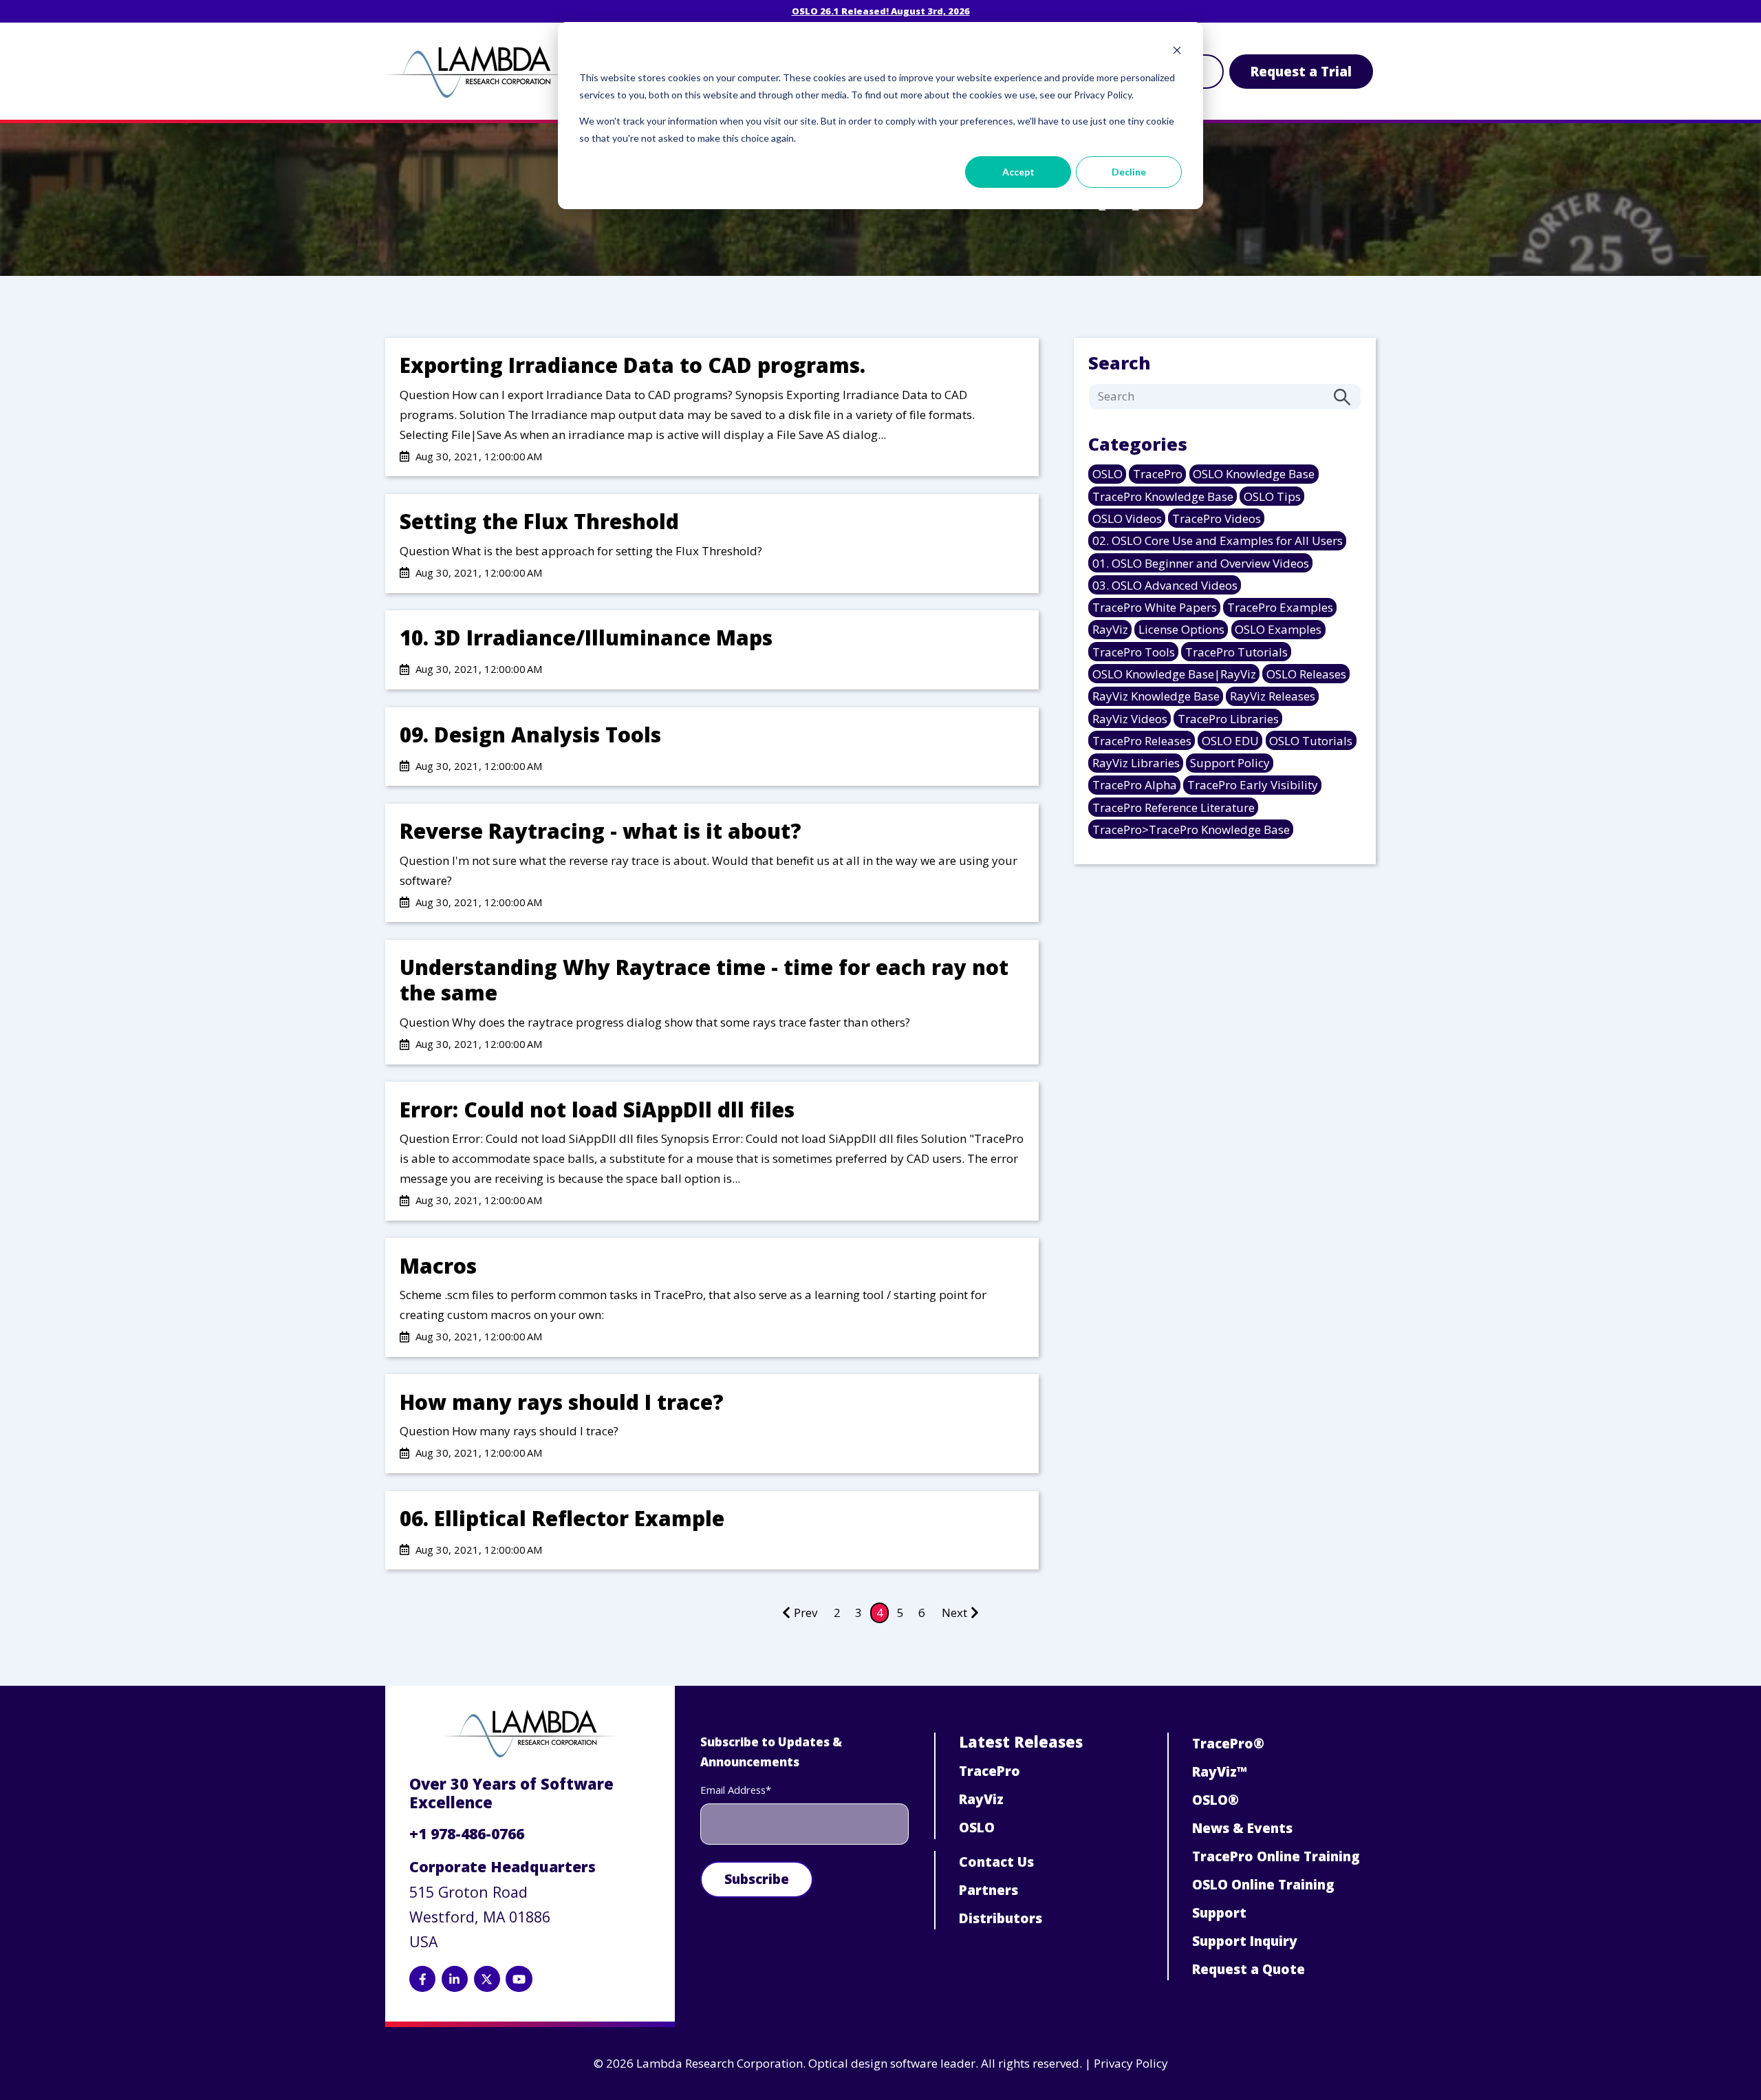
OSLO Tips (1272, 496)
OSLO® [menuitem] (1216, 1800)
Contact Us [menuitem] (996, 1862)
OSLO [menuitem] (977, 1828)
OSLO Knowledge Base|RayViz (1174, 674)
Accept (1018, 172)
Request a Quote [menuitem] (1249, 1969)
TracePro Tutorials (1236, 652)
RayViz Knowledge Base (1156, 696)
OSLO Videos (1127, 518)
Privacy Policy (1131, 2063)
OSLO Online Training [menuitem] (1263, 1885)
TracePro (1158, 474)
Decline (1129, 172)
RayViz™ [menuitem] (1220, 1772)
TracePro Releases (1142, 741)
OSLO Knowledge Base (1254, 474)
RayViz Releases (1273, 696)
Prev (806, 1612)
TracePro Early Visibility (1253, 785)
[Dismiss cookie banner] (1177, 52)
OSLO (1108, 474)
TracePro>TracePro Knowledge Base (1191, 829)
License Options (1181, 629)
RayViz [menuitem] (981, 1799)
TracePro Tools (1134, 652)
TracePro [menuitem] (990, 1771)
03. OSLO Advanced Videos (1165, 585)
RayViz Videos (1130, 719)
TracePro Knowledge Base (1163, 496)
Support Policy (1230, 763)
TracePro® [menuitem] (1228, 1744)
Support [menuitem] (1219, 1913)
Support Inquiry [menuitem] (1245, 1941)
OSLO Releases (1306, 674)
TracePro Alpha (1135, 785)
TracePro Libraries (1228, 719)
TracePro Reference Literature (1174, 807)
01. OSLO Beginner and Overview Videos (1201, 563)
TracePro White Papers (1155, 607)
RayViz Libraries (1136, 763)
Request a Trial (1301, 72)
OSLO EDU (1230, 741)
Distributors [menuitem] (1001, 1918)
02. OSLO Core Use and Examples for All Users (1218, 540)
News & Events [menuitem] (1242, 1828)
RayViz (1110, 629)
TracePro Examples (1280, 607)
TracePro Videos (1217, 518)
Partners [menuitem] (988, 1890)
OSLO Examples (1278, 629)
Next (954, 1612)
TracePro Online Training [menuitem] (1276, 1856)
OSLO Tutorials (1311, 741)
